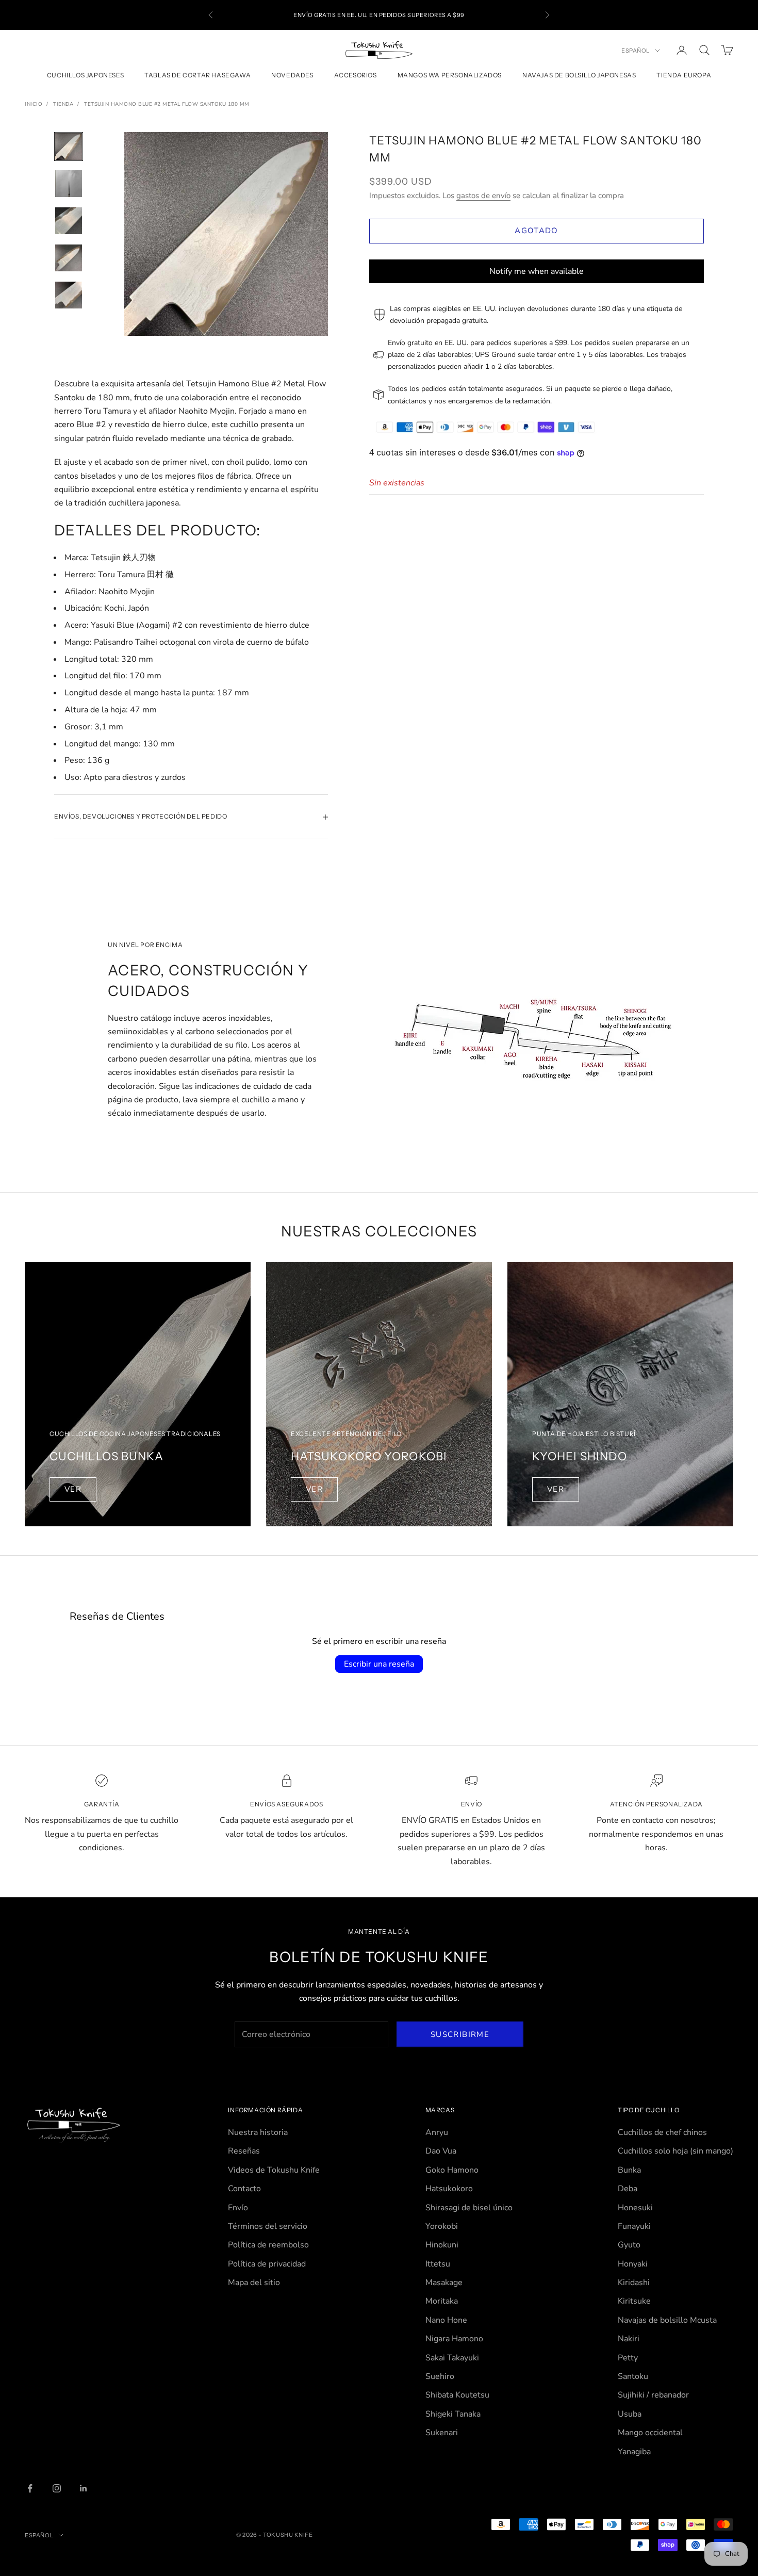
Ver (73, 1489)
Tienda (63, 104)
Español (636, 51)
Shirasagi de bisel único (469, 2208)
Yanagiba (634, 2452)
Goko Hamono (452, 2170)
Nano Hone (446, 2320)
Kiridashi (634, 2282)
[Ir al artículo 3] (69, 221)
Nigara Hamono (454, 2339)
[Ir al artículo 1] (69, 146)
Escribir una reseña (379, 1664)
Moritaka (442, 2301)
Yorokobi (442, 2226)
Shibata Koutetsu (457, 2395)
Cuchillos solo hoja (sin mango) (675, 2151)
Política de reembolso (268, 2245)
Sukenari (442, 2433)
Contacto (244, 2189)
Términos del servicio (268, 2226)
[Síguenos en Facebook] (30, 2488)
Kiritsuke (634, 2301)
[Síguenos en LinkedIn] (84, 2488)
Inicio (34, 104)
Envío (238, 2208)
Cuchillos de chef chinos (662, 2132)
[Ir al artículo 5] (69, 295)
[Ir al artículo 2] (69, 184)
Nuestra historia (258, 2132)
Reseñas (244, 2151)
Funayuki (634, 2226)
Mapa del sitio (254, 2282)
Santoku (633, 2376)
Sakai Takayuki (452, 2358)
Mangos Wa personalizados (450, 76)
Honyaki (633, 2264)
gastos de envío (483, 195)
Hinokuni (442, 2245)
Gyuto (629, 2245)
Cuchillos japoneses (85, 76)
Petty (628, 2358)
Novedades (292, 76)
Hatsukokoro (449, 2189)
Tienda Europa (684, 76)
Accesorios (356, 76)
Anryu (437, 2132)
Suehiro (440, 2376)
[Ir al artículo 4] (69, 258)
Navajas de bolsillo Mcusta (667, 2320)
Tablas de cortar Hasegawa (197, 76)
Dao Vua (441, 2151)
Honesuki (635, 2208)
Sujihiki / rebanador (653, 2395)
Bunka (629, 2170)
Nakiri (629, 2339)
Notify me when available (537, 271)
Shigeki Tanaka (453, 2414)
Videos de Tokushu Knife (274, 2170)
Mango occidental (650, 2433)
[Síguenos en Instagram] (57, 2488)
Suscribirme (460, 2034)
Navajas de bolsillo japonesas (579, 76)
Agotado (536, 231)
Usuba (630, 2414)
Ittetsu (438, 2264)
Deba (628, 2189)
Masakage (444, 2282)
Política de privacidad (267, 2264)
